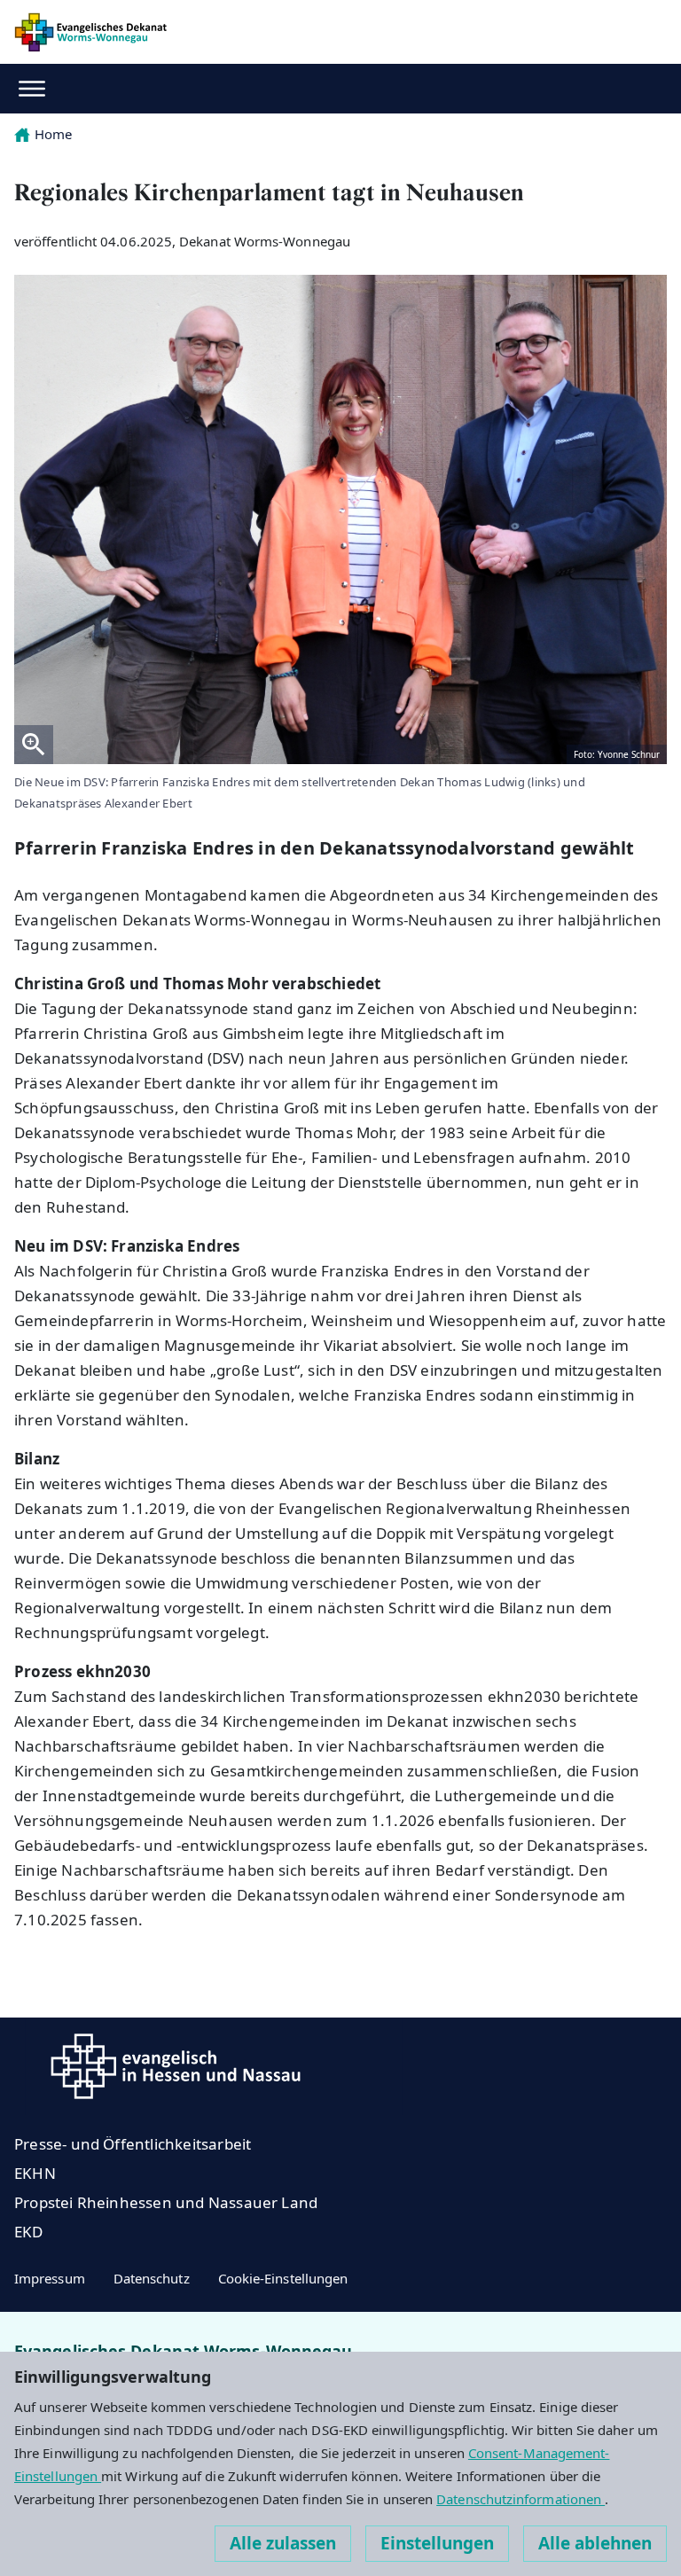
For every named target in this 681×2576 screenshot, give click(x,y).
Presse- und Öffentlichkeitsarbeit (133, 2144)
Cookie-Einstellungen (283, 2278)
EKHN (35, 2173)
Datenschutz (152, 2278)
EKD (29, 2232)
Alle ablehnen (595, 2543)
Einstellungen (437, 2543)
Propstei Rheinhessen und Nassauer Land (166, 2202)
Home (53, 134)
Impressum (50, 2278)
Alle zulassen (283, 2543)
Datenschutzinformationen (521, 2499)
